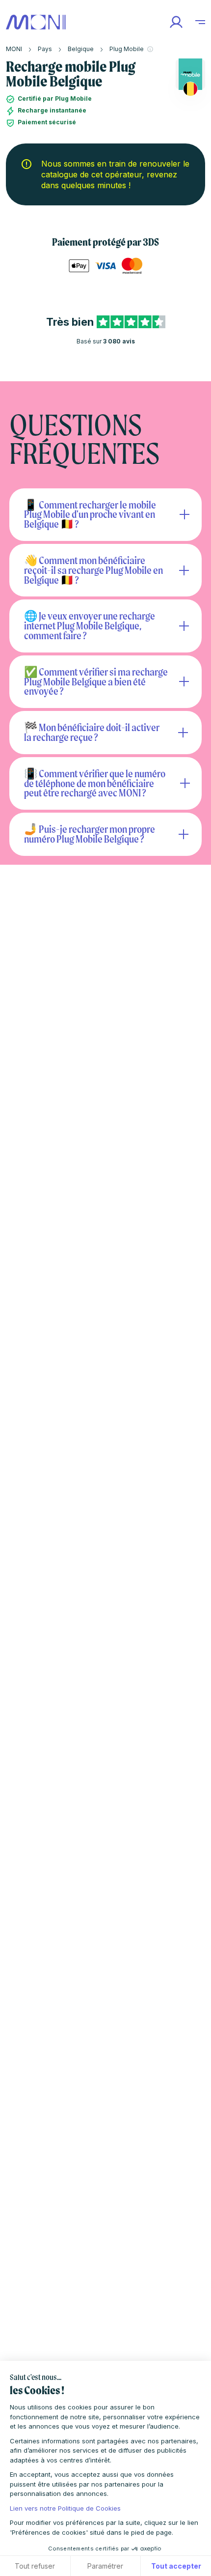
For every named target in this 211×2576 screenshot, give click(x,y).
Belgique (81, 49)
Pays (45, 49)
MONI (14, 49)
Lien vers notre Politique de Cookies (65, 2508)
